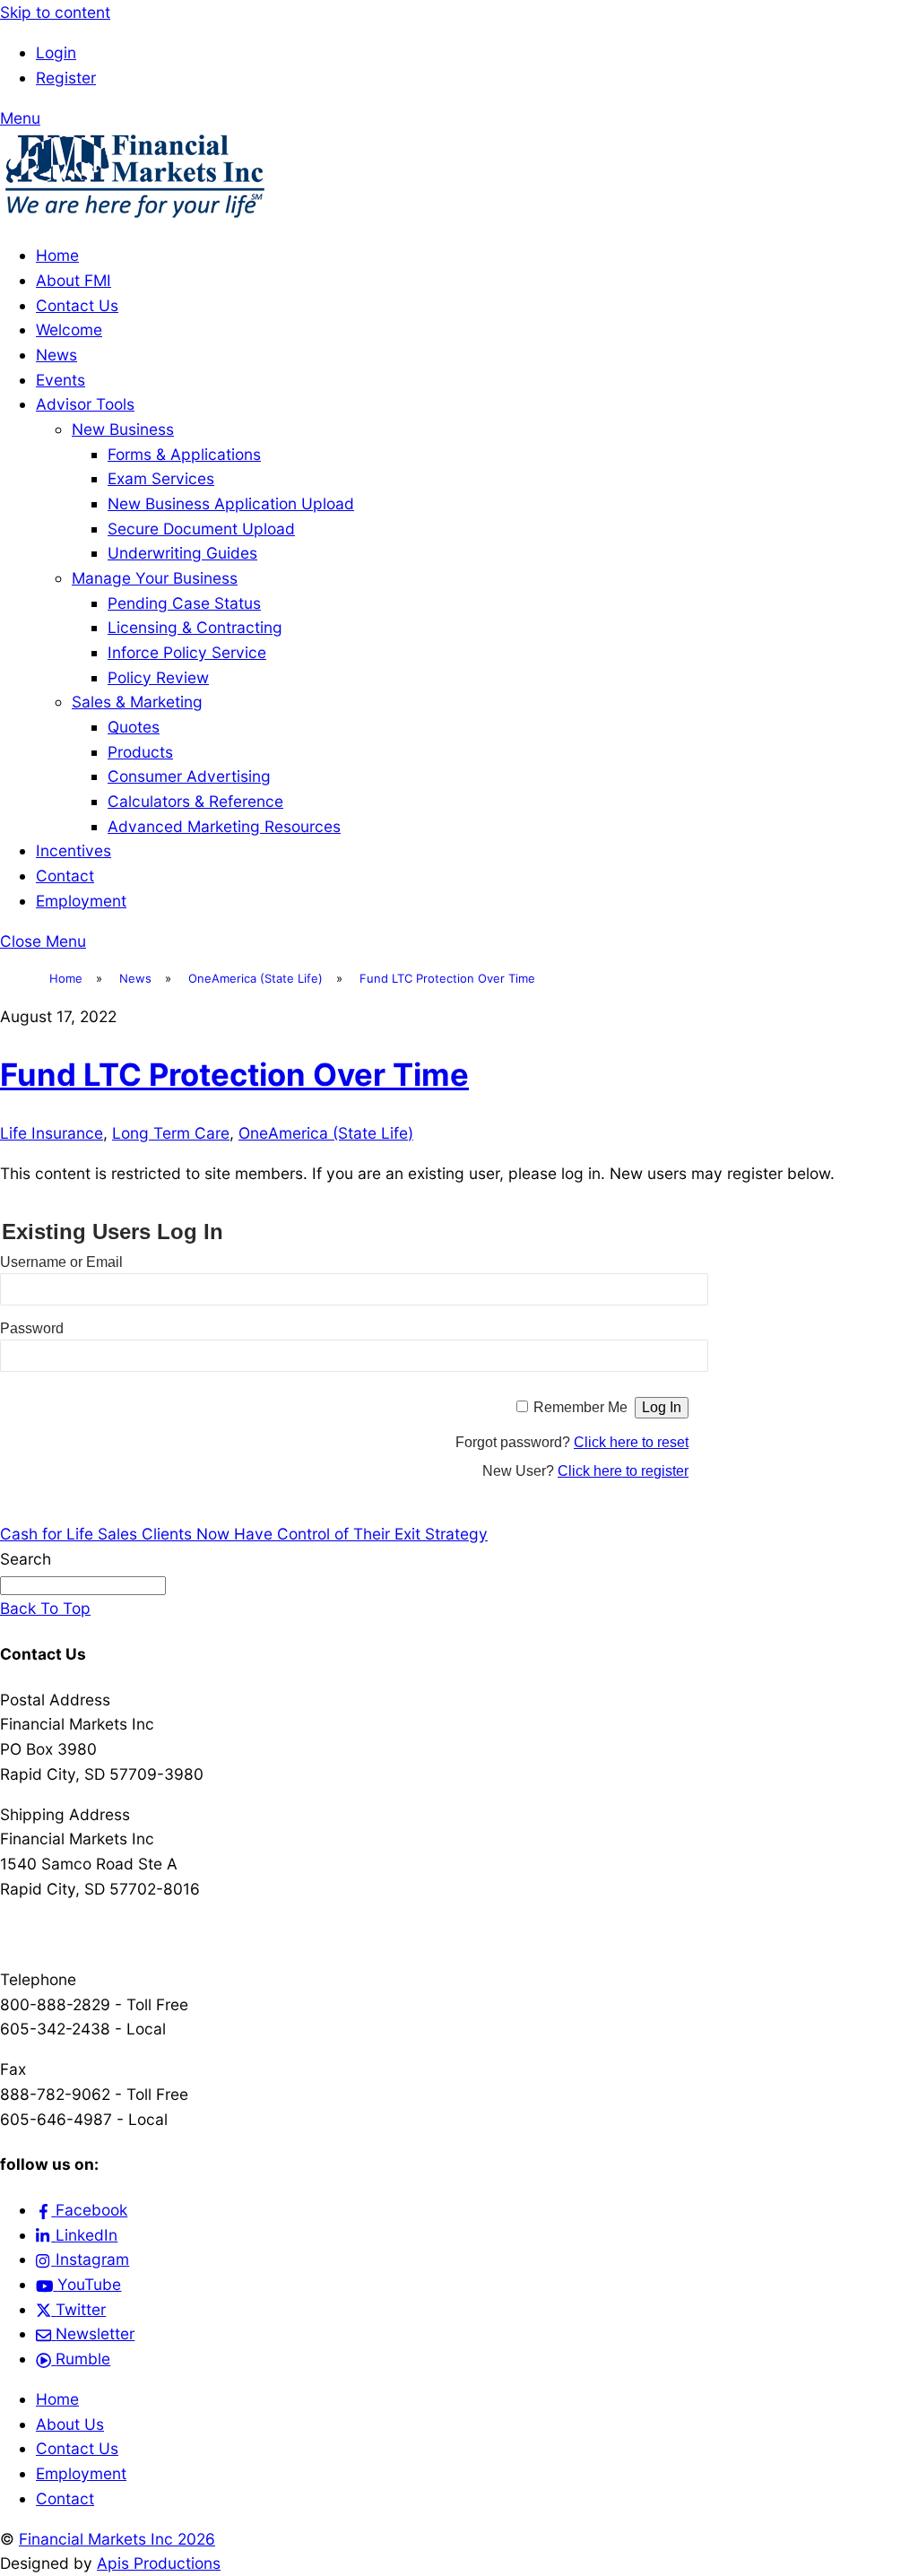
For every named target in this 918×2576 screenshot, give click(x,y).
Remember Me (580, 1407)
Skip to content (55, 12)
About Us (70, 2424)
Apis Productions (159, 2563)
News (56, 355)
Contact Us (77, 305)
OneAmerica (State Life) (326, 1133)
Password (32, 1328)
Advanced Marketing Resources (224, 826)
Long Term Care (171, 1133)
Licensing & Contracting (195, 627)
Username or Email (61, 1262)
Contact (65, 876)
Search (26, 1559)
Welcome (69, 330)
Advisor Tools (85, 404)
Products (140, 752)
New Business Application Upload (231, 503)
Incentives (74, 850)
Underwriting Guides (182, 553)
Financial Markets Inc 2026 (117, 2539)
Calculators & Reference (195, 801)
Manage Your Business (155, 578)
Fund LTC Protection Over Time (234, 1074)
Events (61, 380)
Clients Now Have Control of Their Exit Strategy (312, 1534)
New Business (123, 429)
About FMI (74, 280)
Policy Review (158, 677)
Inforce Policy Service (187, 652)
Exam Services (161, 478)
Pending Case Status (184, 603)
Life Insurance (52, 1133)
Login (56, 52)
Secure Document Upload (201, 529)
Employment (81, 901)
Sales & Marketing (137, 702)
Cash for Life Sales (69, 1534)
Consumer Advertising (189, 776)
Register (66, 78)
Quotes (134, 727)
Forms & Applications (184, 454)
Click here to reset (631, 1442)
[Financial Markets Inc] (134, 215)
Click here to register (623, 1471)
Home (57, 255)
